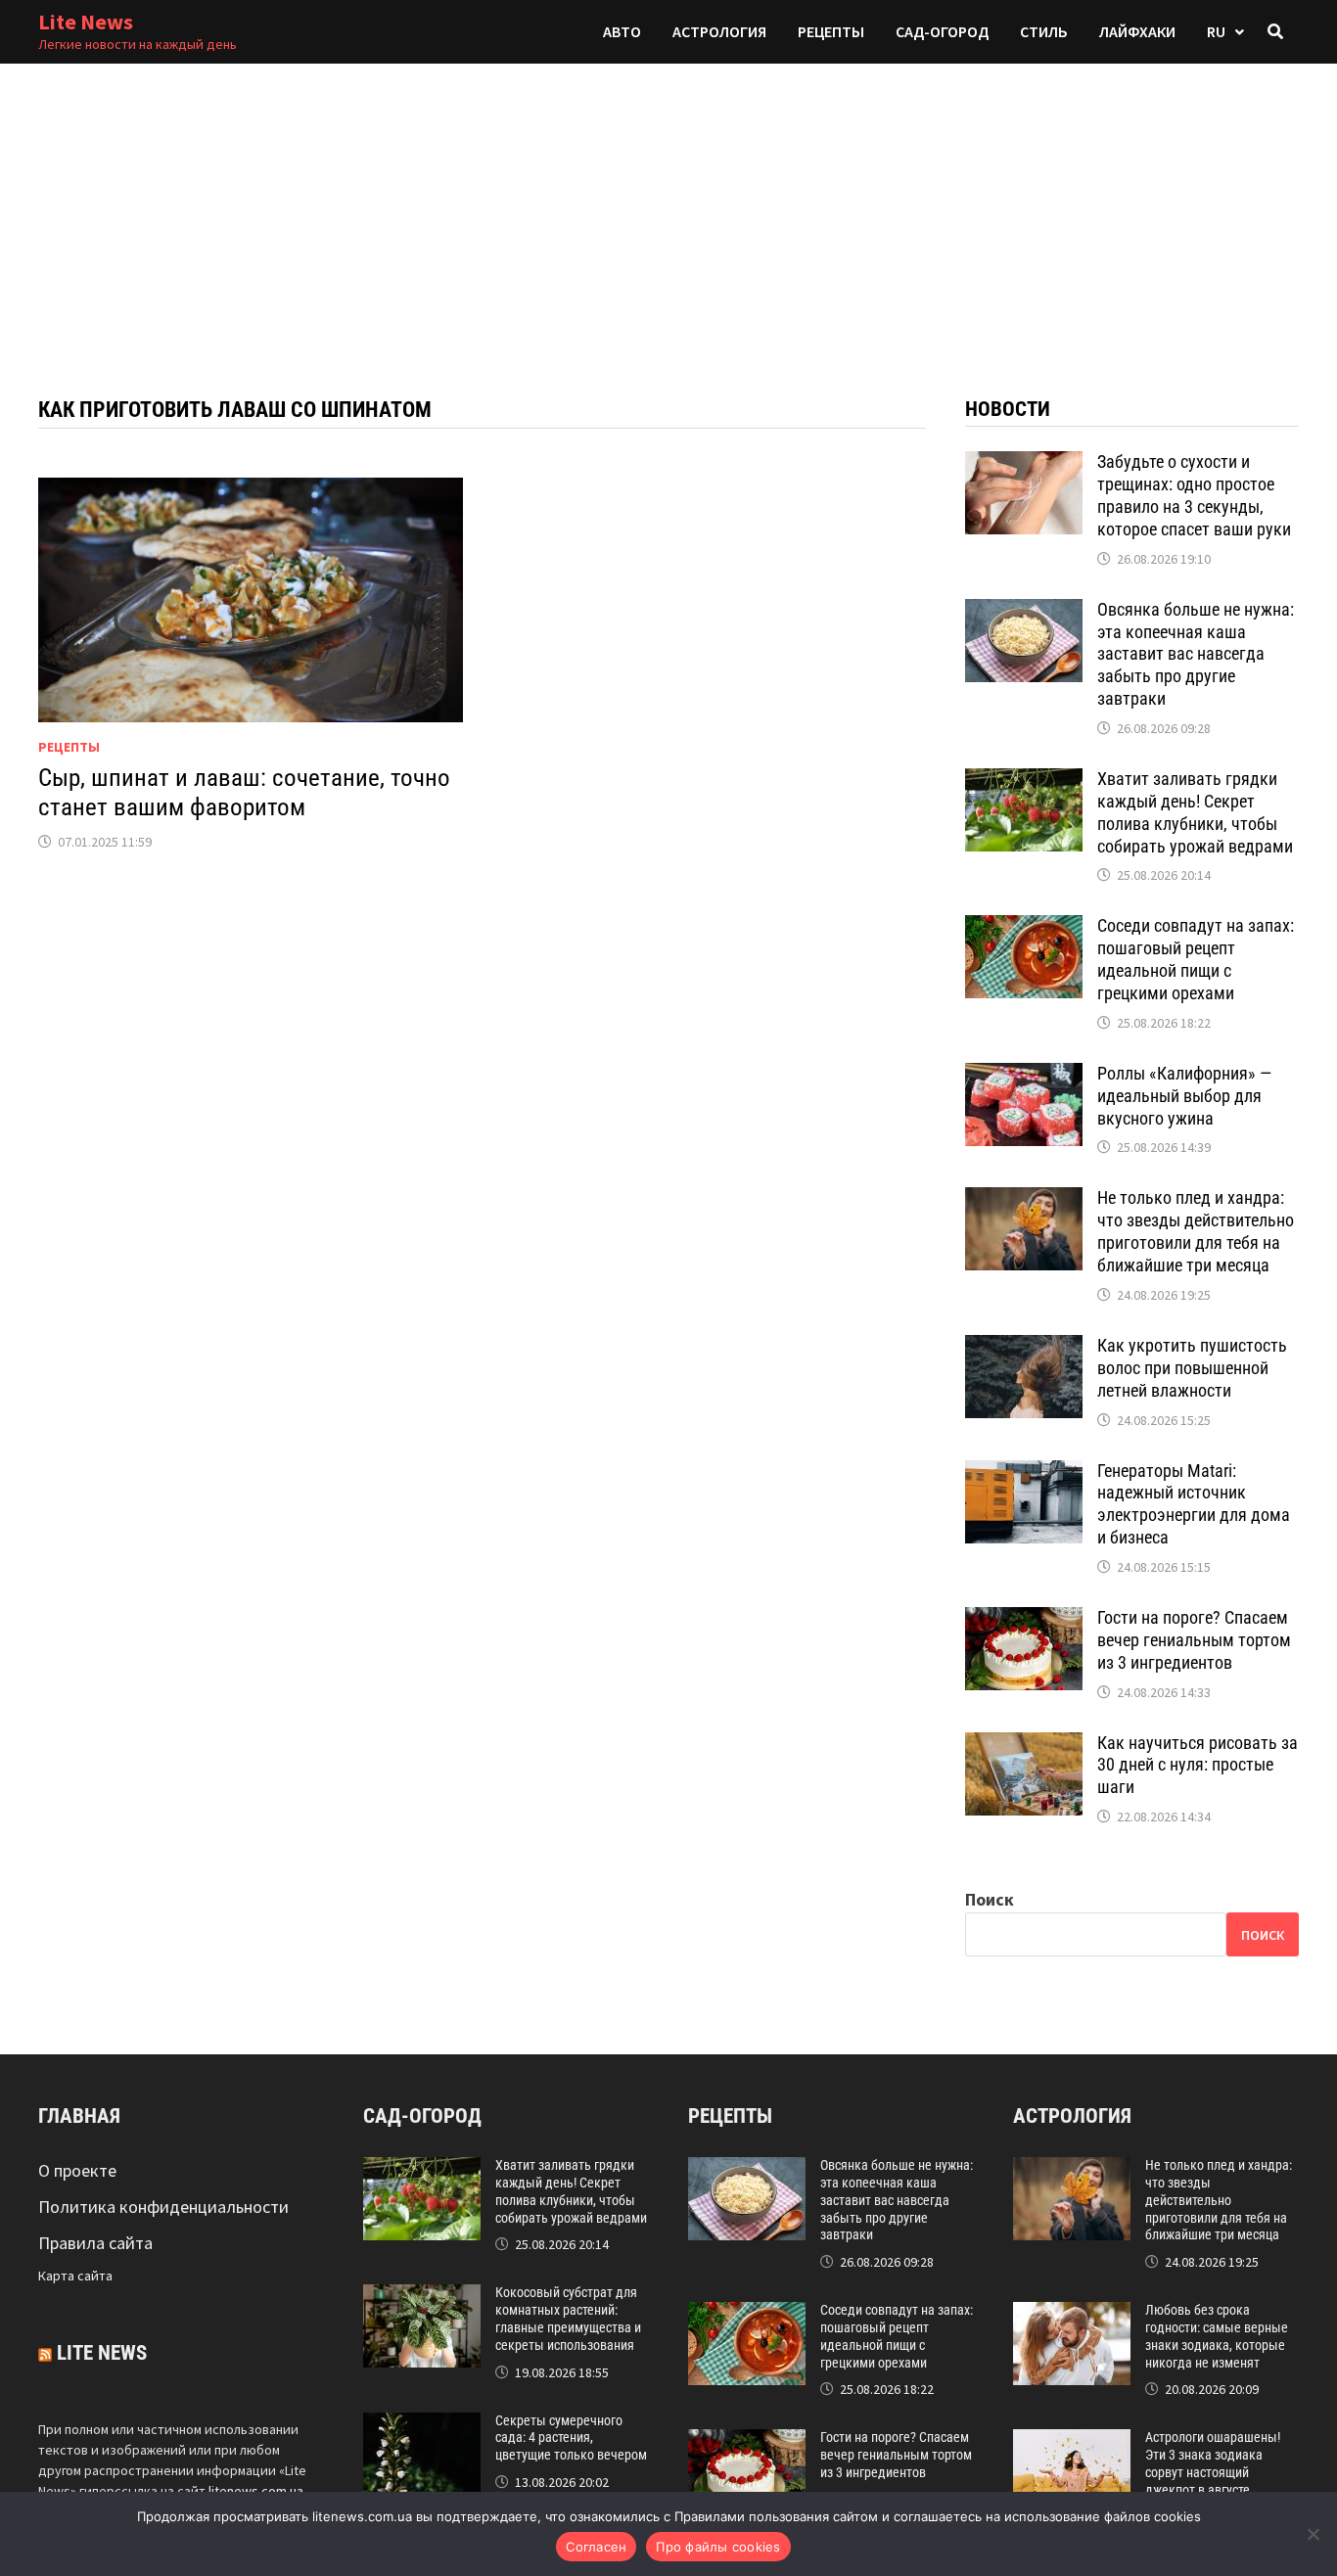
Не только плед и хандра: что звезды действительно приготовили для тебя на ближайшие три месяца (1196, 1231)
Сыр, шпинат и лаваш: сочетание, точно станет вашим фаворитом (244, 792)
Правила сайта (95, 2243)
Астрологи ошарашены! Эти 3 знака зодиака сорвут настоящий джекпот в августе (1213, 2463)
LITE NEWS (102, 2353)
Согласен (596, 2547)
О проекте (77, 2170)
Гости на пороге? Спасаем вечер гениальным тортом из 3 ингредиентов (1194, 1640)
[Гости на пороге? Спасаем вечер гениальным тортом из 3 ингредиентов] (1024, 1620)
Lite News (86, 22)
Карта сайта (75, 2276)
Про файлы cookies (718, 2547)
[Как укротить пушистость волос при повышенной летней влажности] (1024, 1348)
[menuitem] (1225, 32)
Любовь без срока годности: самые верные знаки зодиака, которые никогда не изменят (1217, 2336)
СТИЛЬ (1044, 31)
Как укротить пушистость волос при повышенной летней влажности (1192, 1368)
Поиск (990, 1899)
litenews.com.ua (256, 2491)
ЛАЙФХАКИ (1137, 31)
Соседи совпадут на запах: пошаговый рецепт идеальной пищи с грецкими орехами (1196, 959)
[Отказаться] (1313, 2534)
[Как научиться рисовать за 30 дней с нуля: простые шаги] (1024, 1746)
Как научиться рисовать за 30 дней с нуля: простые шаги (1198, 1765)
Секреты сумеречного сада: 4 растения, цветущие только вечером (571, 2438)
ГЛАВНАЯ (79, 2116)
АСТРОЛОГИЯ (719, 31)
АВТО (622, 31)
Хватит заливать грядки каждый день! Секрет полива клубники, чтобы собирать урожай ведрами (1195, 812)
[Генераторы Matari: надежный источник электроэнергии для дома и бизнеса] (1024, 1473)
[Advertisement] (668, 210)
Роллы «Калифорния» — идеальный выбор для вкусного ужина (1184, 1096)
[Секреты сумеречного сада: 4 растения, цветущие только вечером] (422, 2426)
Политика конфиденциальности (163, 2207)
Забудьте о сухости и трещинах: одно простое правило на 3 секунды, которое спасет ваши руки (1194, 495)
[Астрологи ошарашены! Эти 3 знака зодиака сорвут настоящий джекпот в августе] (1072, 2442)
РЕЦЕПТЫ (831, 31)
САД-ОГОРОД (942, 31)
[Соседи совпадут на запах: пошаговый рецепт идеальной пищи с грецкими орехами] (1024, 928)
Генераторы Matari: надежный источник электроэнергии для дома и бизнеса (1194, 1504)
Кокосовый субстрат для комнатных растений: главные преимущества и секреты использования (568, 2318)
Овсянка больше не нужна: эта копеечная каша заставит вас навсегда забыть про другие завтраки (1196, 654)
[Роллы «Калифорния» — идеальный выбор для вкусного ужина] (1024, 1076)
